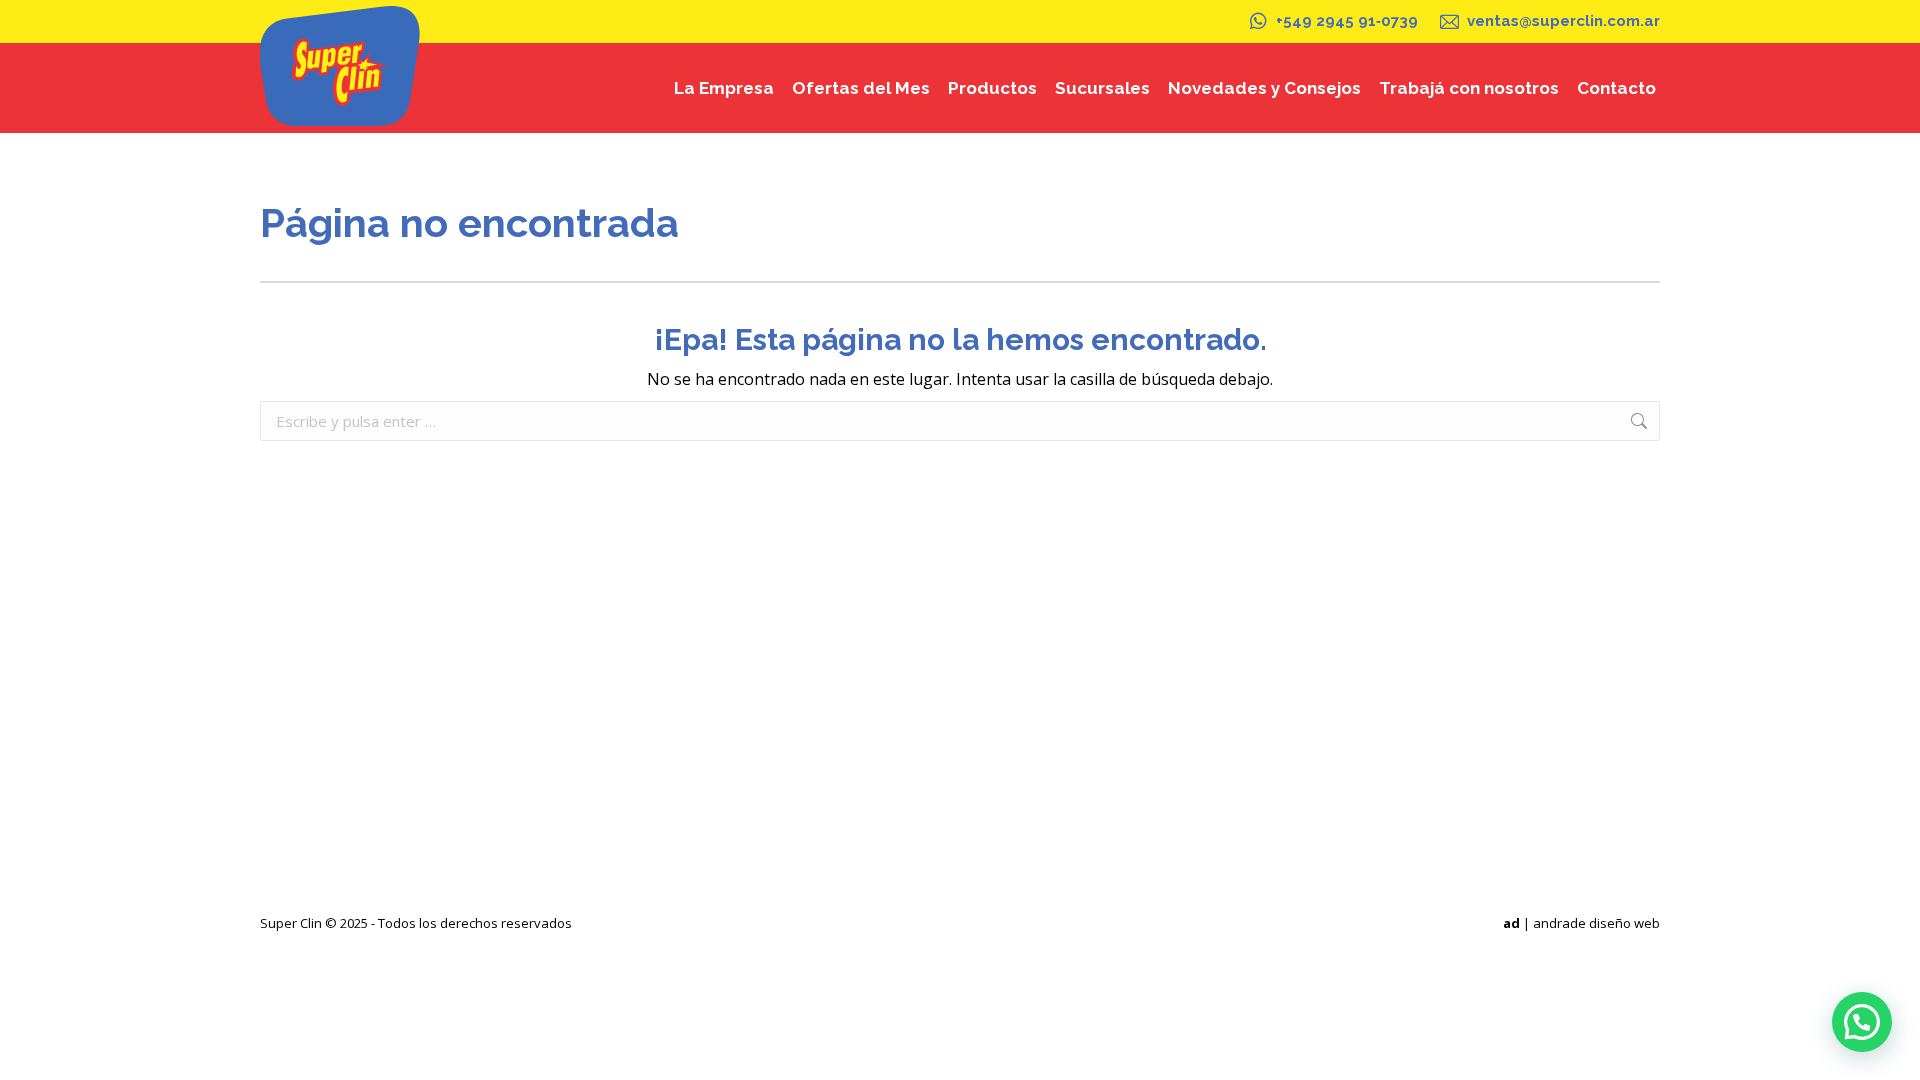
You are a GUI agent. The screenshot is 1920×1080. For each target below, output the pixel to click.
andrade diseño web (1596, 923)
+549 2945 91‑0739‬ (1347, 21)
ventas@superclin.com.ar (1563, 21)
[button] (1862, 1022)
